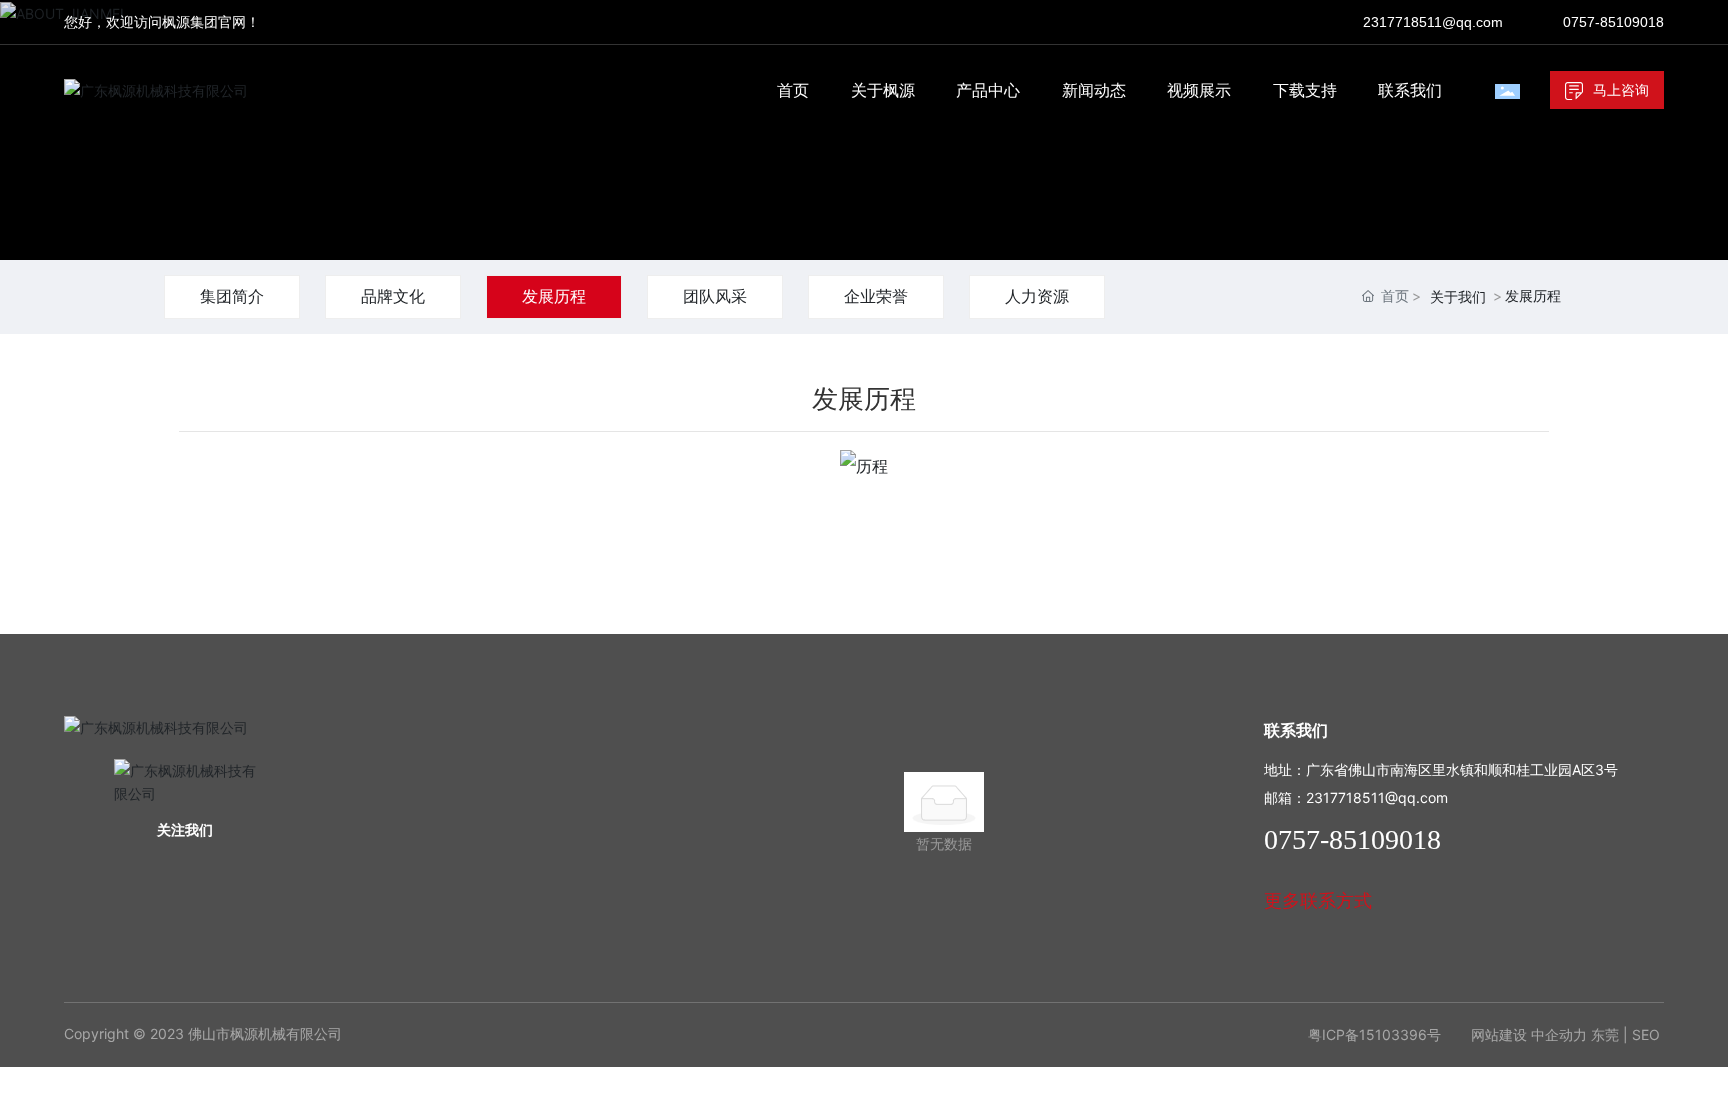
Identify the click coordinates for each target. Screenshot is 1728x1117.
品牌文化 (393, 296)
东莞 (1605, 1034)
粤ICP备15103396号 (1374, 1034)
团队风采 (715, 296)
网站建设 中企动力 (1529, 1034)
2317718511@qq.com (1433, 22)
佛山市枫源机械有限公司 (265, 1033)
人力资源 (1037, 296)
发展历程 (554, 296)
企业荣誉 (876, 296)
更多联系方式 (1318, 901)
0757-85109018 (1613, 22)
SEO (1646, 1034)
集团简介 (232, 296)
